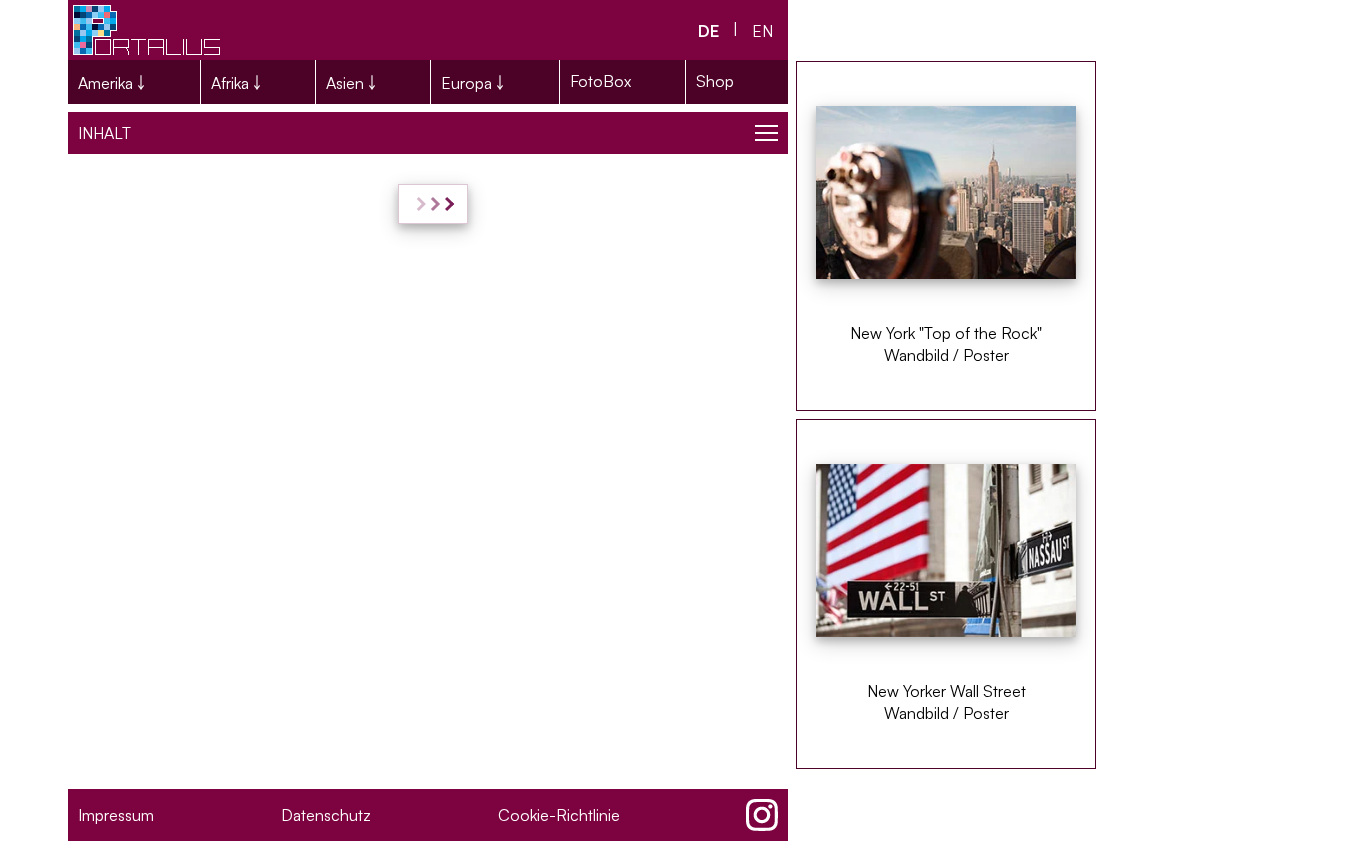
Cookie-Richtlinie (559, 815)
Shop (715, 81)
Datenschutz (326, 815)
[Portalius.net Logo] (148, 30)
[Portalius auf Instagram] (762, 815)
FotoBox (600, 81)
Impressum (116, 815)
